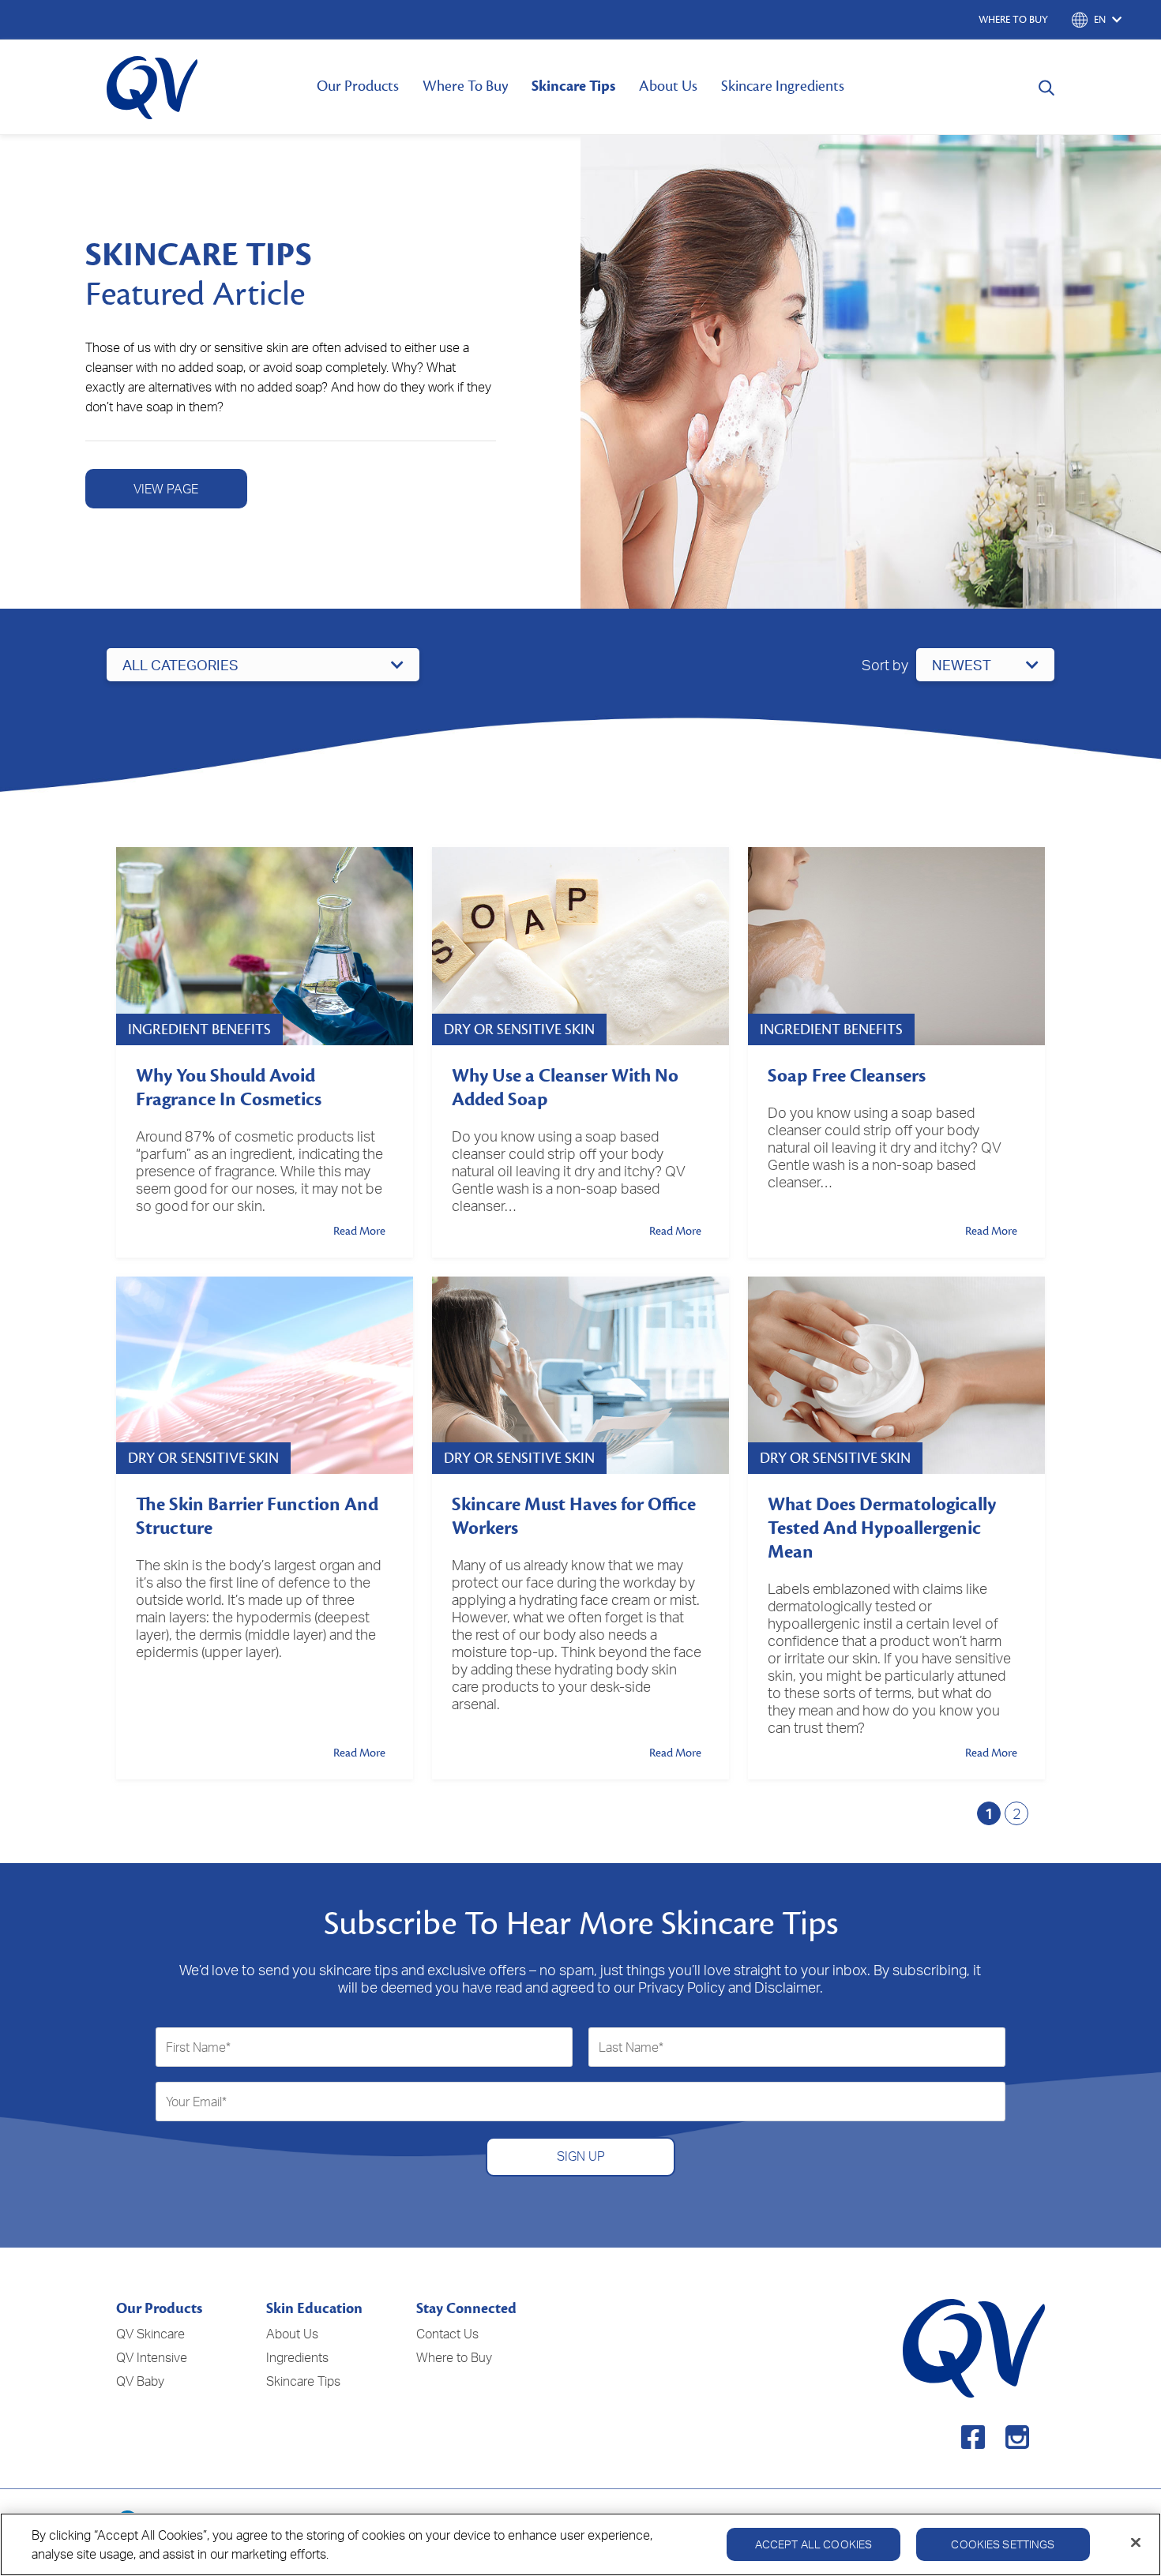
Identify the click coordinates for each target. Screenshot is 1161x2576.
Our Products (358, 86)
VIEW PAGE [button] (166, 489)
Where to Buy (454, 2357)
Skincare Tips (573, 86)
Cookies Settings (1003, 2544)
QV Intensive (152, 2357)
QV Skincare (150, 2334)
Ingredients (297, 2357)
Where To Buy (465, 86)
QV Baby (140, 2381)
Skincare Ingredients (783, 86)
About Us (668, 86)
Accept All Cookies (814, 2544)
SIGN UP (581, 2156)
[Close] (1136, 2543)
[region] (580, 2544)
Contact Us (447, 2334)
